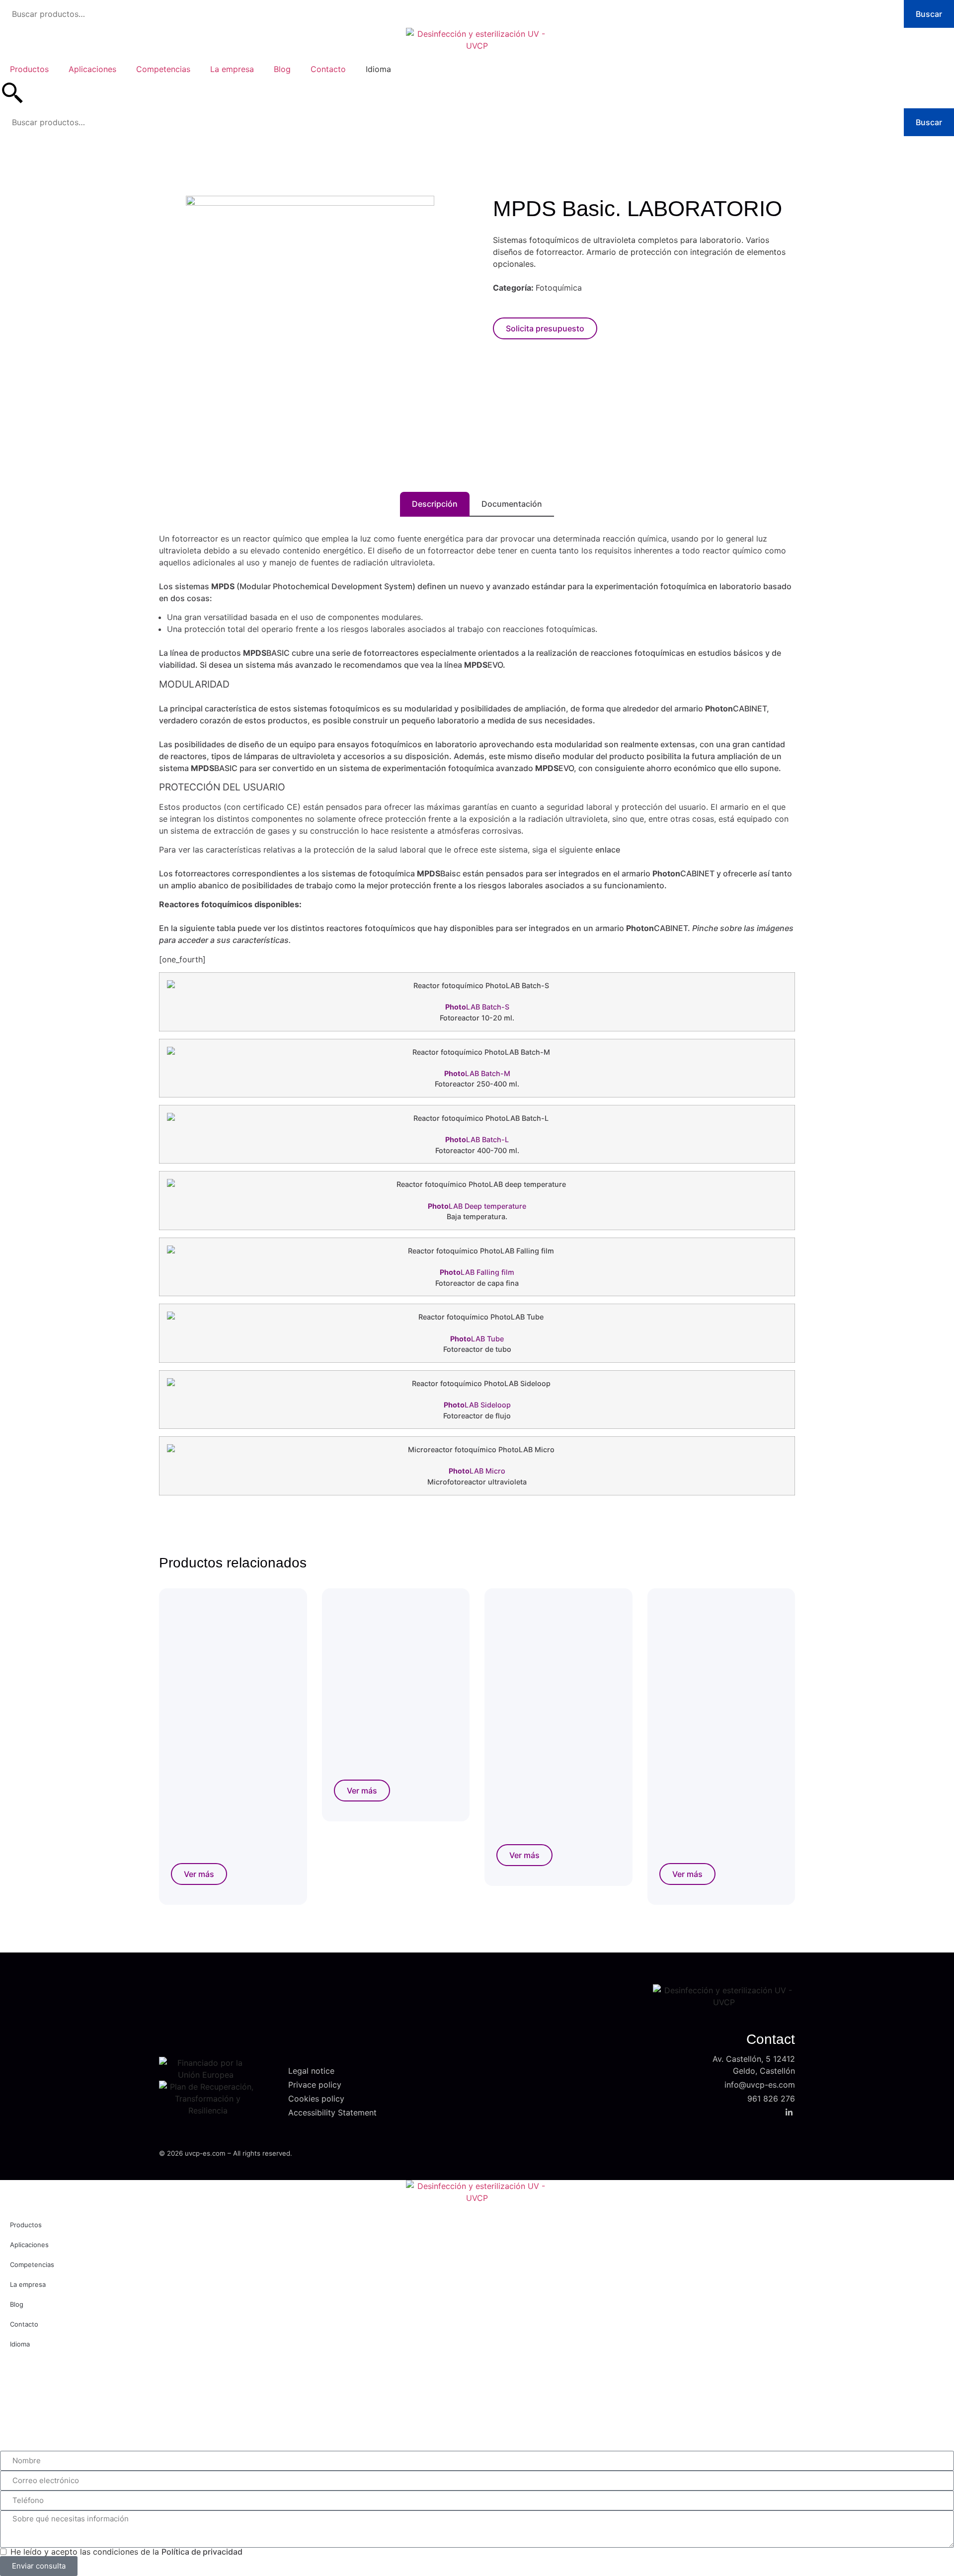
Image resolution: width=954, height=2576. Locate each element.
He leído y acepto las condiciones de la (126, 2552)
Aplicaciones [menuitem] (92, 69)
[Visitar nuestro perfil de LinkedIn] (790, 2111)
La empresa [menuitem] (232, 69)
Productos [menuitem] (29, 69)
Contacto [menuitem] (328, 69)
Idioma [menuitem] (378, 69)
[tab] (435, 504)
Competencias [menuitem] (163, 69)
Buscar (929, 14)
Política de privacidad (202, 2552)
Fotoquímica (559, 288)
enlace (608, 850)
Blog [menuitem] (282, 69)
